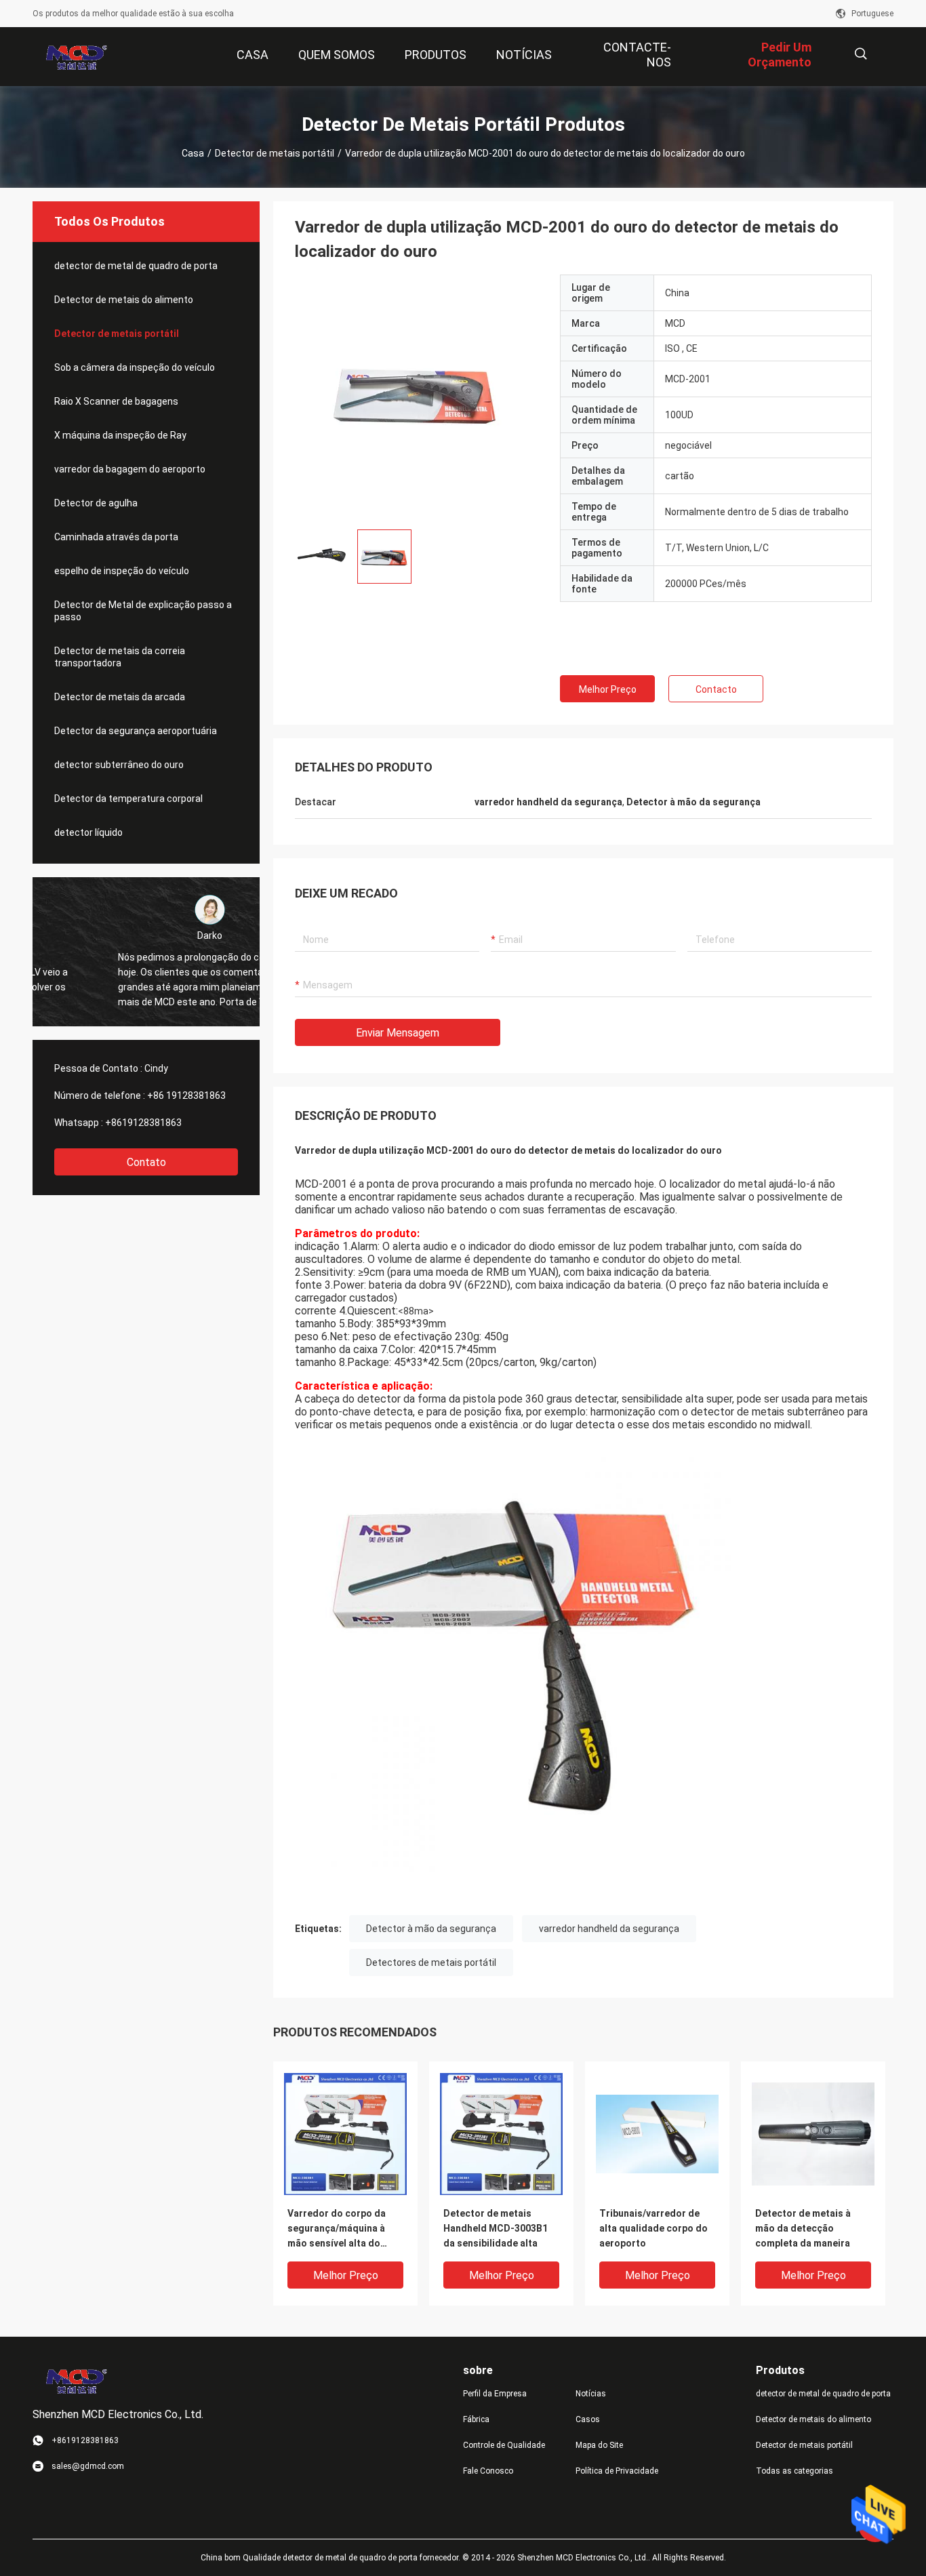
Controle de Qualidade (504, 2445)
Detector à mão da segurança (431, 1929)
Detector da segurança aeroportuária (136, 731)
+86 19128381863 (186, 1095)
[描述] (861, 54)
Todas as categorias (794, 2471)
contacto (716, 689)
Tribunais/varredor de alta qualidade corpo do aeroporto (653, 2228)
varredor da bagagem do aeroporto (130, 469)
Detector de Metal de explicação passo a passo (143, 611)
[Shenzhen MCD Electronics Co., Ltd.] (77, 57)
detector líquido (88, 832)
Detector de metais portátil (275, 153)
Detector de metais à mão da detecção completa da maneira (803, 2228)
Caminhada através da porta (116, 537)
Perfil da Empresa (495, 2394)
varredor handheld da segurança (609, 1929)
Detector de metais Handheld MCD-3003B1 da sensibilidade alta (496, 2228)
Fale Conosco (488, 2471)
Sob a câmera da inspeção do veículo (135, 367)
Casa (193, 153)
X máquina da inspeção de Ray (120, 435)
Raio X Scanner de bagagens (116, 401)
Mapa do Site (599, 2445)
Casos (588, 2419)
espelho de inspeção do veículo (122, 571)
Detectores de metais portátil (431, 1963)
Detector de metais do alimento (124, 300)
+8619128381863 (143, 1123)
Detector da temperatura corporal (128, 799)
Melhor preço (608, 689)
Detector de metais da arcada (120, 697)
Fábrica (476, 2419)
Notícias (591, 2394)
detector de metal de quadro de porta (136, 266)
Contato (146, 1162)
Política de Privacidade (617, 2471)
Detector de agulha (96, 503)
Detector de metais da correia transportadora (120, 657)
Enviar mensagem (398, 1033)
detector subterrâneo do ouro (119, 765)
